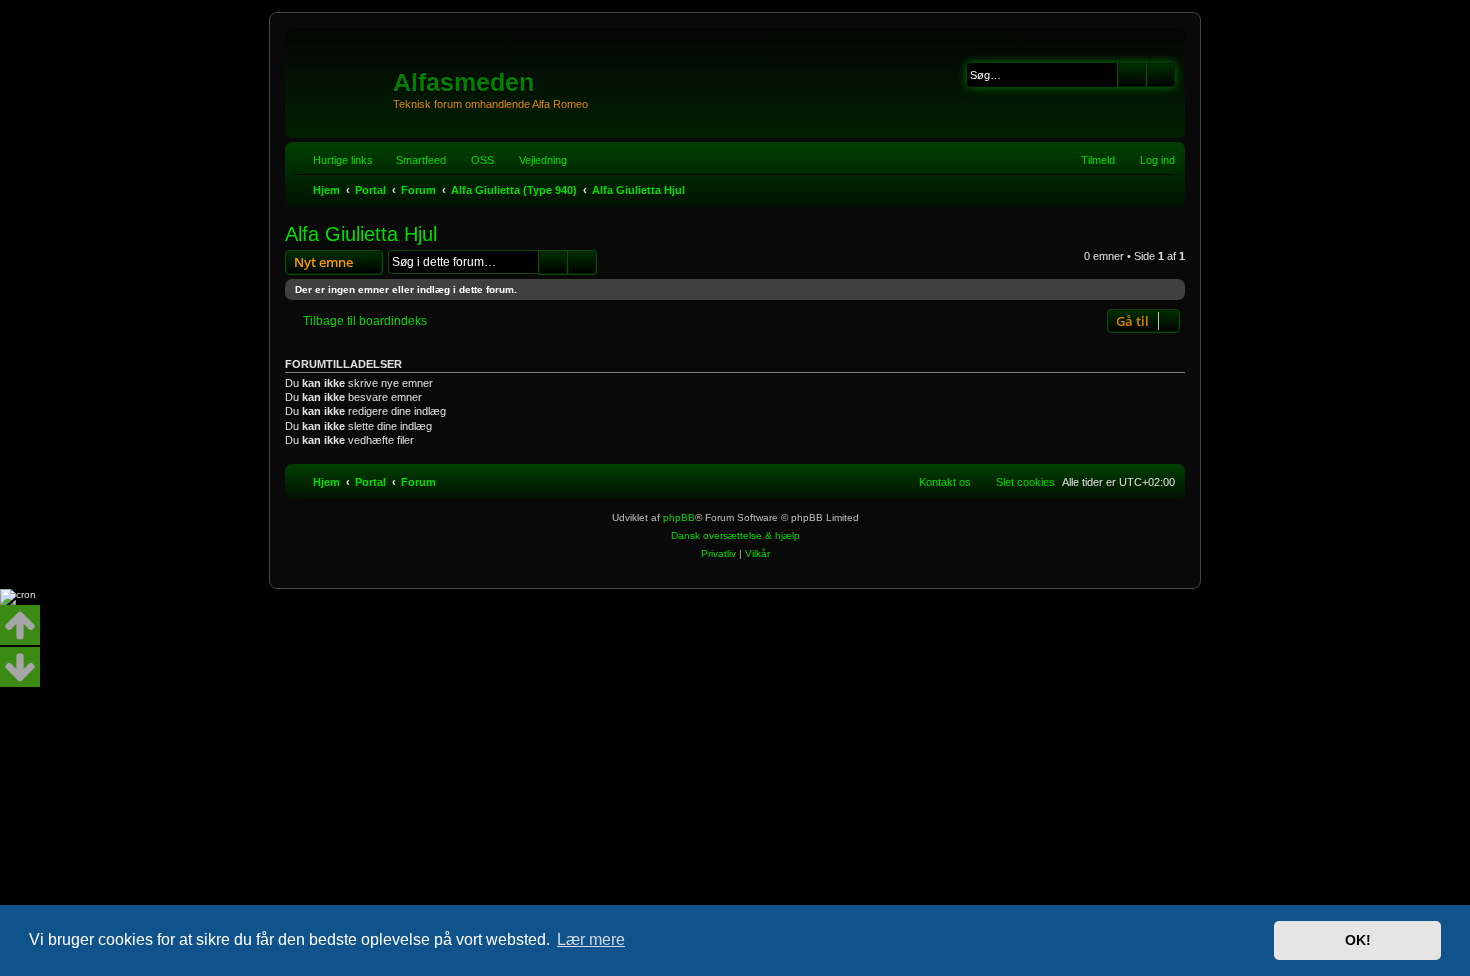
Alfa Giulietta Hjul (361, 234)
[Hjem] (341, 75)
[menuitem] (473, 160)
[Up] (20, 625)
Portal (370, 190)
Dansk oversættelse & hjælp (735, 535)
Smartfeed (421, 160)
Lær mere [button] (591, 939)
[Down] (20, 667)
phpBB (679, 517)
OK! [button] (1358, 940)
